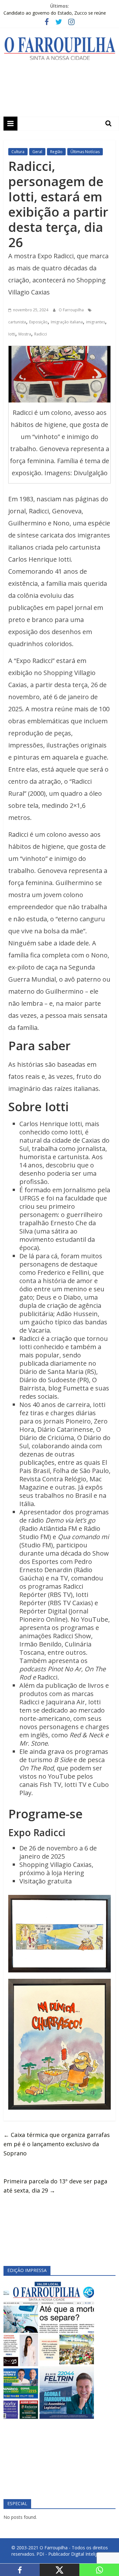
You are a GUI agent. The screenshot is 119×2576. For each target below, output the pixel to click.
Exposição (38, 322)
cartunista (17, 322)
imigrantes (96, 322)
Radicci (41, 334)
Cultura (18, 152)
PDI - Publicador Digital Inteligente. (72, 2554)
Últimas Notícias (85, 152)
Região (56, 152)
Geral (37, 152)
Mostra (25, 334)
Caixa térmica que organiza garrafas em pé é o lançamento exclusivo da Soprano (57, 2144)
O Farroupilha (72, 310)
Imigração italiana (67, 322)
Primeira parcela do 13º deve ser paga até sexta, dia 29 (55, 2186)
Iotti (12, 334)
